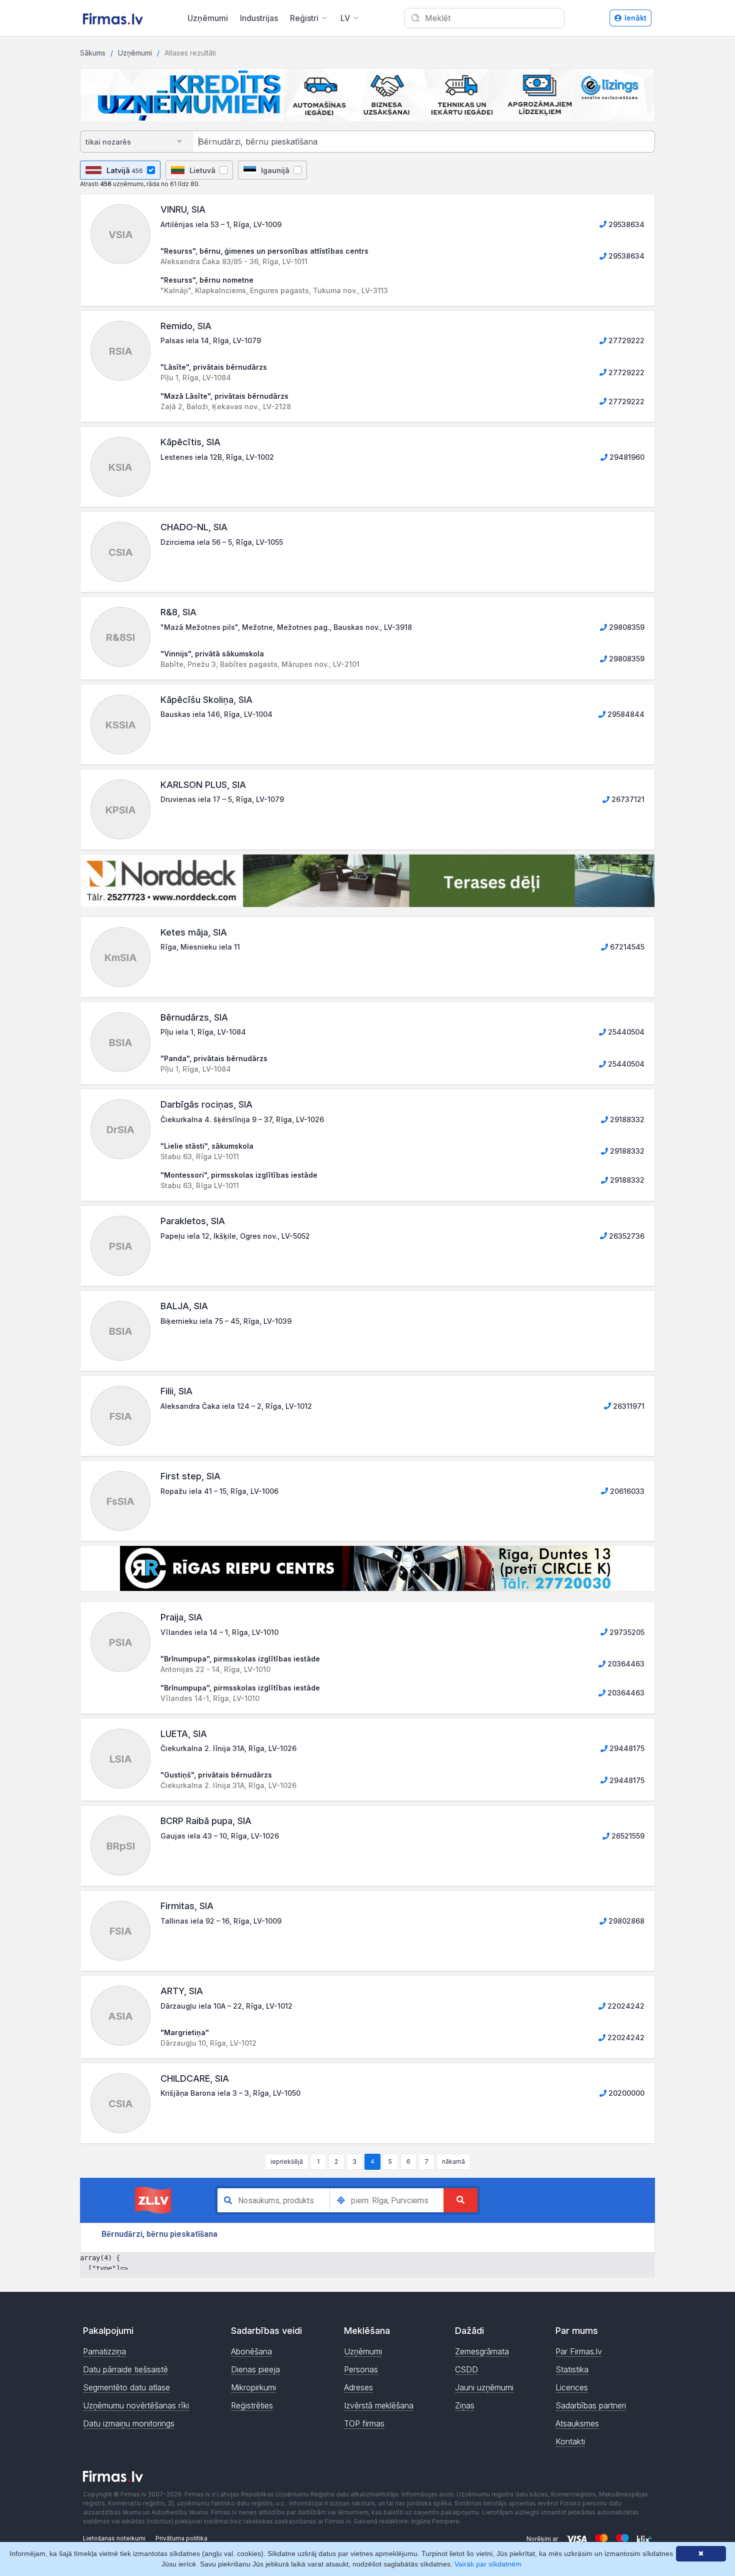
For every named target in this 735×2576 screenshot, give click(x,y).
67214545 (626, 947)
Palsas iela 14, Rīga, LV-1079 (211, 340)
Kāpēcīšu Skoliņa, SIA (206, 700)
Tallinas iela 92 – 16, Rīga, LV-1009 (221, 1921)
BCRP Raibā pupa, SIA (206, 1821)
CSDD (466, 2369)
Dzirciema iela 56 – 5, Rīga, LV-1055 (222, 542)
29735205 (626, 1632)
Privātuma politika (181, 2538)
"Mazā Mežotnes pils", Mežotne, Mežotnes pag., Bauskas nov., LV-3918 (286, 627)
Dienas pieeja (255, 2369)
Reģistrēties (252, 2405)
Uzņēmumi (208, 18)
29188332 (626, 1119)
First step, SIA (190, 1476)
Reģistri (304, 18)
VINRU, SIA (183, 209)
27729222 (625, 340)
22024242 (625, 2006)
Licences (572, 2387)
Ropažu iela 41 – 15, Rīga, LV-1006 (219, 1491)
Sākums (93, 53)
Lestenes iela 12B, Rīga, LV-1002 (217, 457)
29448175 (626, 1748)
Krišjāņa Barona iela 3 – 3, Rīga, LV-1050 (230, 2093)
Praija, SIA (181, 1617)
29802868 (625, 1921)
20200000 (625, 2093)
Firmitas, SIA (187, 1906)
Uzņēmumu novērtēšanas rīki (136, 2405)
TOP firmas (364, 2423)
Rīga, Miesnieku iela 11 (200, 947)
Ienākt (635, 18)
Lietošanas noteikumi (114, 2538)
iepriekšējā (287, 2162)
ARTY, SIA (182, 1991)
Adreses (358, 2387)
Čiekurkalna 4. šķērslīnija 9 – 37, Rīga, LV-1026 (242, 1119)
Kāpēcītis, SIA (190, 442)
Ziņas (465, 2405)
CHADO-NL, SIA (194, 527)
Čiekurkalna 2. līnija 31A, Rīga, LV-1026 (228, 1748)
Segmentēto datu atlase (126, 2387)
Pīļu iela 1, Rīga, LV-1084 (203, 1032)
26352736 (626, 1236)
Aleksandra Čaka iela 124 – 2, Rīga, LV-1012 (236, 1406)
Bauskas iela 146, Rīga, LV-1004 (216, 714)
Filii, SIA (176, 1391)
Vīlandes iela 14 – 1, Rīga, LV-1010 (219, 1632)
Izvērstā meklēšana (379, 2405)
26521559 (627, 1836)
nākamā (453, 2162)
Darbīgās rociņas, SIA (206, 1104)
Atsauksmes (577, 2423)
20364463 (625, 1664)
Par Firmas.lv (579, 2351)
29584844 (625, 714)
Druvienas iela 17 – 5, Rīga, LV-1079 (222, 799)
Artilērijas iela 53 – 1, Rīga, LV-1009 (221, 224)
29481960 (626, 457)
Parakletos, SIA (193, 1221)
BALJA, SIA (184, 1306)
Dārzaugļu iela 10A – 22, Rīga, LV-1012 (226, 2006)
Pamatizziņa (104, 2351)
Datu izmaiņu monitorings (129, 2423)
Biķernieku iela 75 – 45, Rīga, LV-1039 (226, 1321)
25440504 (625, 1032)
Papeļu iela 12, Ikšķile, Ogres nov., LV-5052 (235, 1236)
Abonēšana (251, 2351)
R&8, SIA (178, 612)
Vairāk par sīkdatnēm (488, 2564)
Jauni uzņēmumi (484, 2387)
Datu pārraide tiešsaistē (125, 2369)
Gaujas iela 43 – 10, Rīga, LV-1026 (220, 1836)
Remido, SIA (186, 326)
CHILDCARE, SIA (195, 2078)
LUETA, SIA (184, 1734)
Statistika (572, 2369)
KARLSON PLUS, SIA (203, 785)
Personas (361, 2369)
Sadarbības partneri (591, 2405)
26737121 (627, 799)
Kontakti (570, 2441)
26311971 (628, 1406)
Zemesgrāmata (482, 2351)
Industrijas (259, 18)
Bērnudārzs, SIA (194, 1017)
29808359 (626, 627)
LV (345, 18)
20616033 (626, 1491)
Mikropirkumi (253, 2387)
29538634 (625, 224)
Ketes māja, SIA (194, 932)
